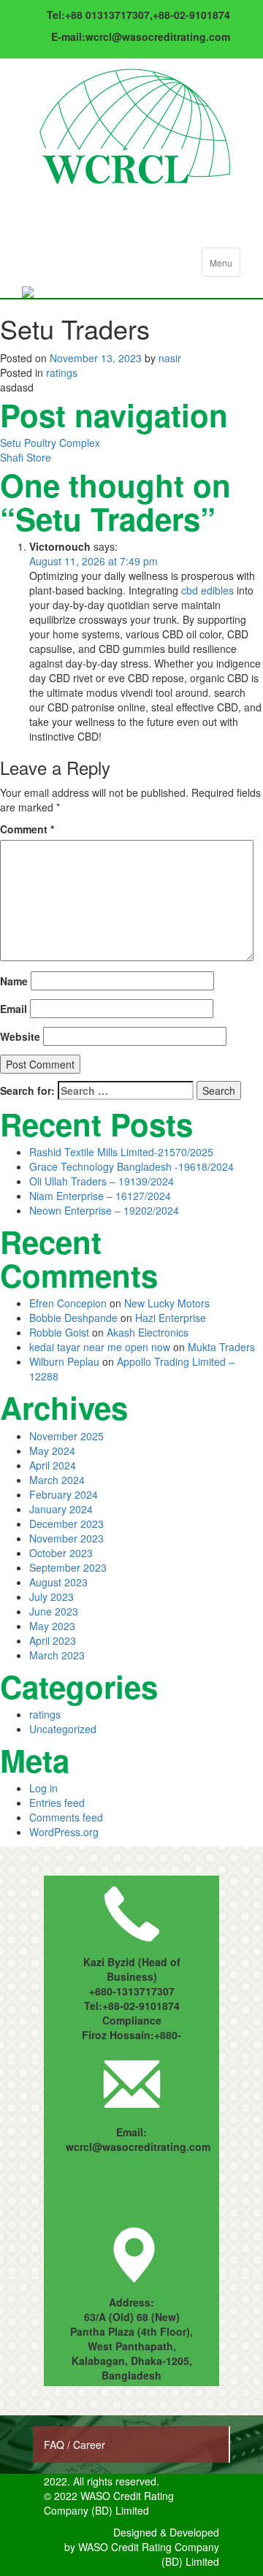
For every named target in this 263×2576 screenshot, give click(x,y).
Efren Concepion (68, 1303)
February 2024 (64, 1494)
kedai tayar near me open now (100, 1347)
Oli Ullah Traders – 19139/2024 (102, 1181)
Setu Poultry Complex (50, 443)
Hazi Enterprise (171, 1318)
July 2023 (52, 1597)
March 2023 (57, 1655)
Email (14, 1009)
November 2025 (66, 1436)
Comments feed (66, 1817)
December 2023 (66, 1524)
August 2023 (58, 1582)
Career (89, 2445)
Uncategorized (63, 1729)
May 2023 (52, 1626)
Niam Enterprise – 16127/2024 (100, 1196)
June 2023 (54, 1611)
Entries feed (57, 1803)
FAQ (56, 2445)
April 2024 (53, 1465)
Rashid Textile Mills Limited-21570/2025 (121, 1152)
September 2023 (68, 1567)
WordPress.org (64, 1832)
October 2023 (61, 1553)
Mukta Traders (221, 1347)
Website (20, 1036)
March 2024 (57, 1480)
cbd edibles (207, 590)
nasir (170, 358)
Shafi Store (26, 457)
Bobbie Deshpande (73, 1318)
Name (14, 981)
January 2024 (61, 1509)
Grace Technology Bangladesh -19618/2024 (131, 1166)
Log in (43, 1788)
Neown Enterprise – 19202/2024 (104, 1210)
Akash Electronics (148, 1332)
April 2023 (53, 1640)
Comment (27, 829)
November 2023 (66, 1538)
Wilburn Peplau (64, 1361)
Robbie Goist (59, 1332)
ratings (62, 372)
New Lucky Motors (167, 1303)
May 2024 (52, 1451)
